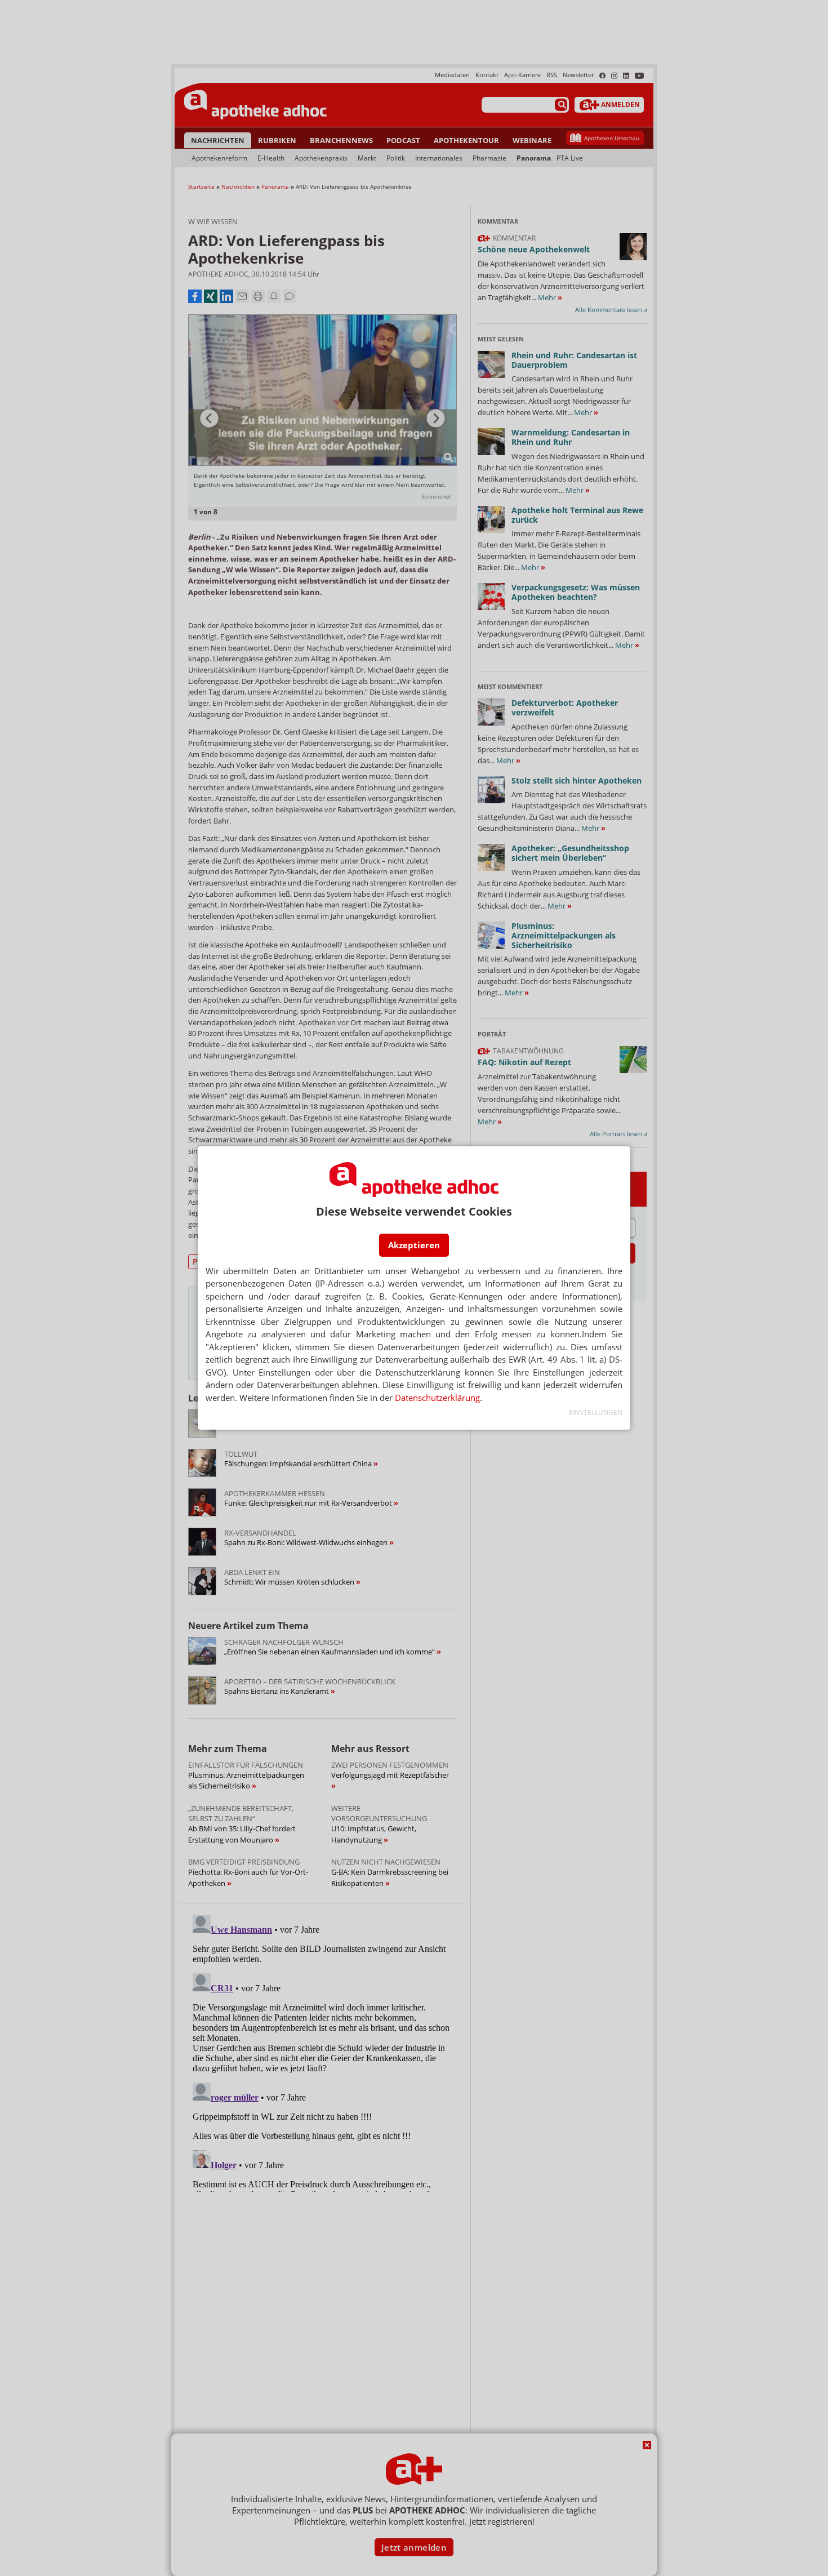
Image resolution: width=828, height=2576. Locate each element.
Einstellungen (596, 1412)
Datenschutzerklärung (437, 1398)
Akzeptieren (414, 1245)
